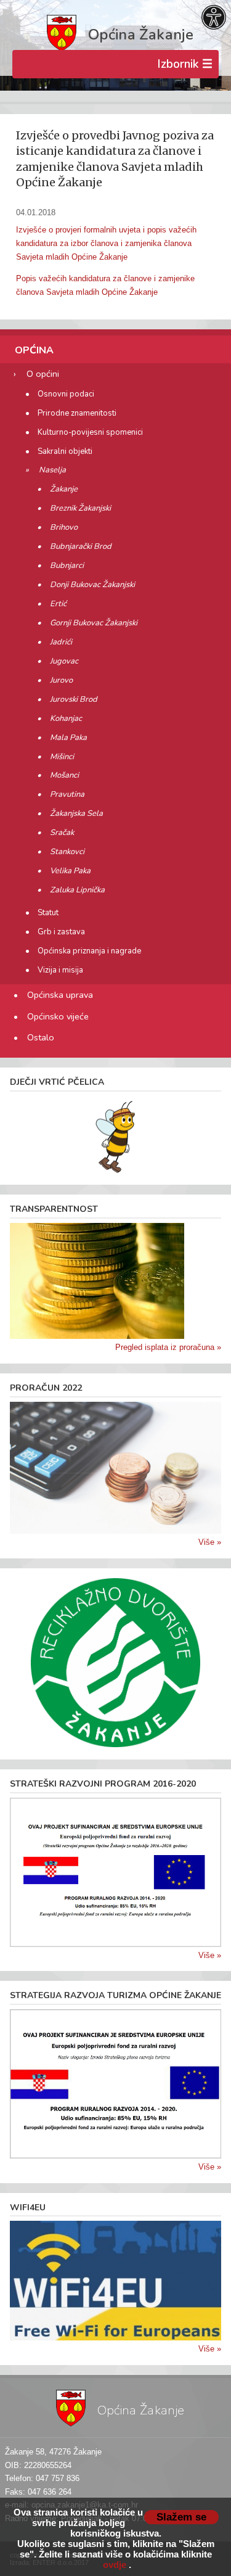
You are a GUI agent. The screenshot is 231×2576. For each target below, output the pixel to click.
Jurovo (61, 680)
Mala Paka (68, 738)
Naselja (52, 470)
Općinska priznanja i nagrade (89, 951)
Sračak (62, 833)
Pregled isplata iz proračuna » (168, 1347)
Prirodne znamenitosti (77, 413)
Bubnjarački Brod (81, 546)
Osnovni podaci (66, 394)
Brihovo (64, 527)
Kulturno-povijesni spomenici (90, 432)
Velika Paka (70, 871)
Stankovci (67, 852)
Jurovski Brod (74, 699)
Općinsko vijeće (58, 1016)
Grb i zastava (61, 932)
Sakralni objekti (65, 451)
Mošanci (64, 775)
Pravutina (67, 794)
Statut (48, 913)
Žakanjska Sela (76, 813)
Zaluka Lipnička (77, 890)
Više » (210, 1542)
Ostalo (41, 1037)
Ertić (58, 604)
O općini (43, 374)
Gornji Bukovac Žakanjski (94, 623)
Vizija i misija (60, 970)
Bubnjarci (67, 566)
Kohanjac (66, 718)
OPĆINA (34, 350)
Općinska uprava (60, 995)
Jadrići (61, 642)
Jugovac (64, 661)
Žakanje (64, 489)
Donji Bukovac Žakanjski (92, 585)
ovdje (115, 2565)
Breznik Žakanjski (80, 508)
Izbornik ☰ (185, 64)
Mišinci (62, 757)
